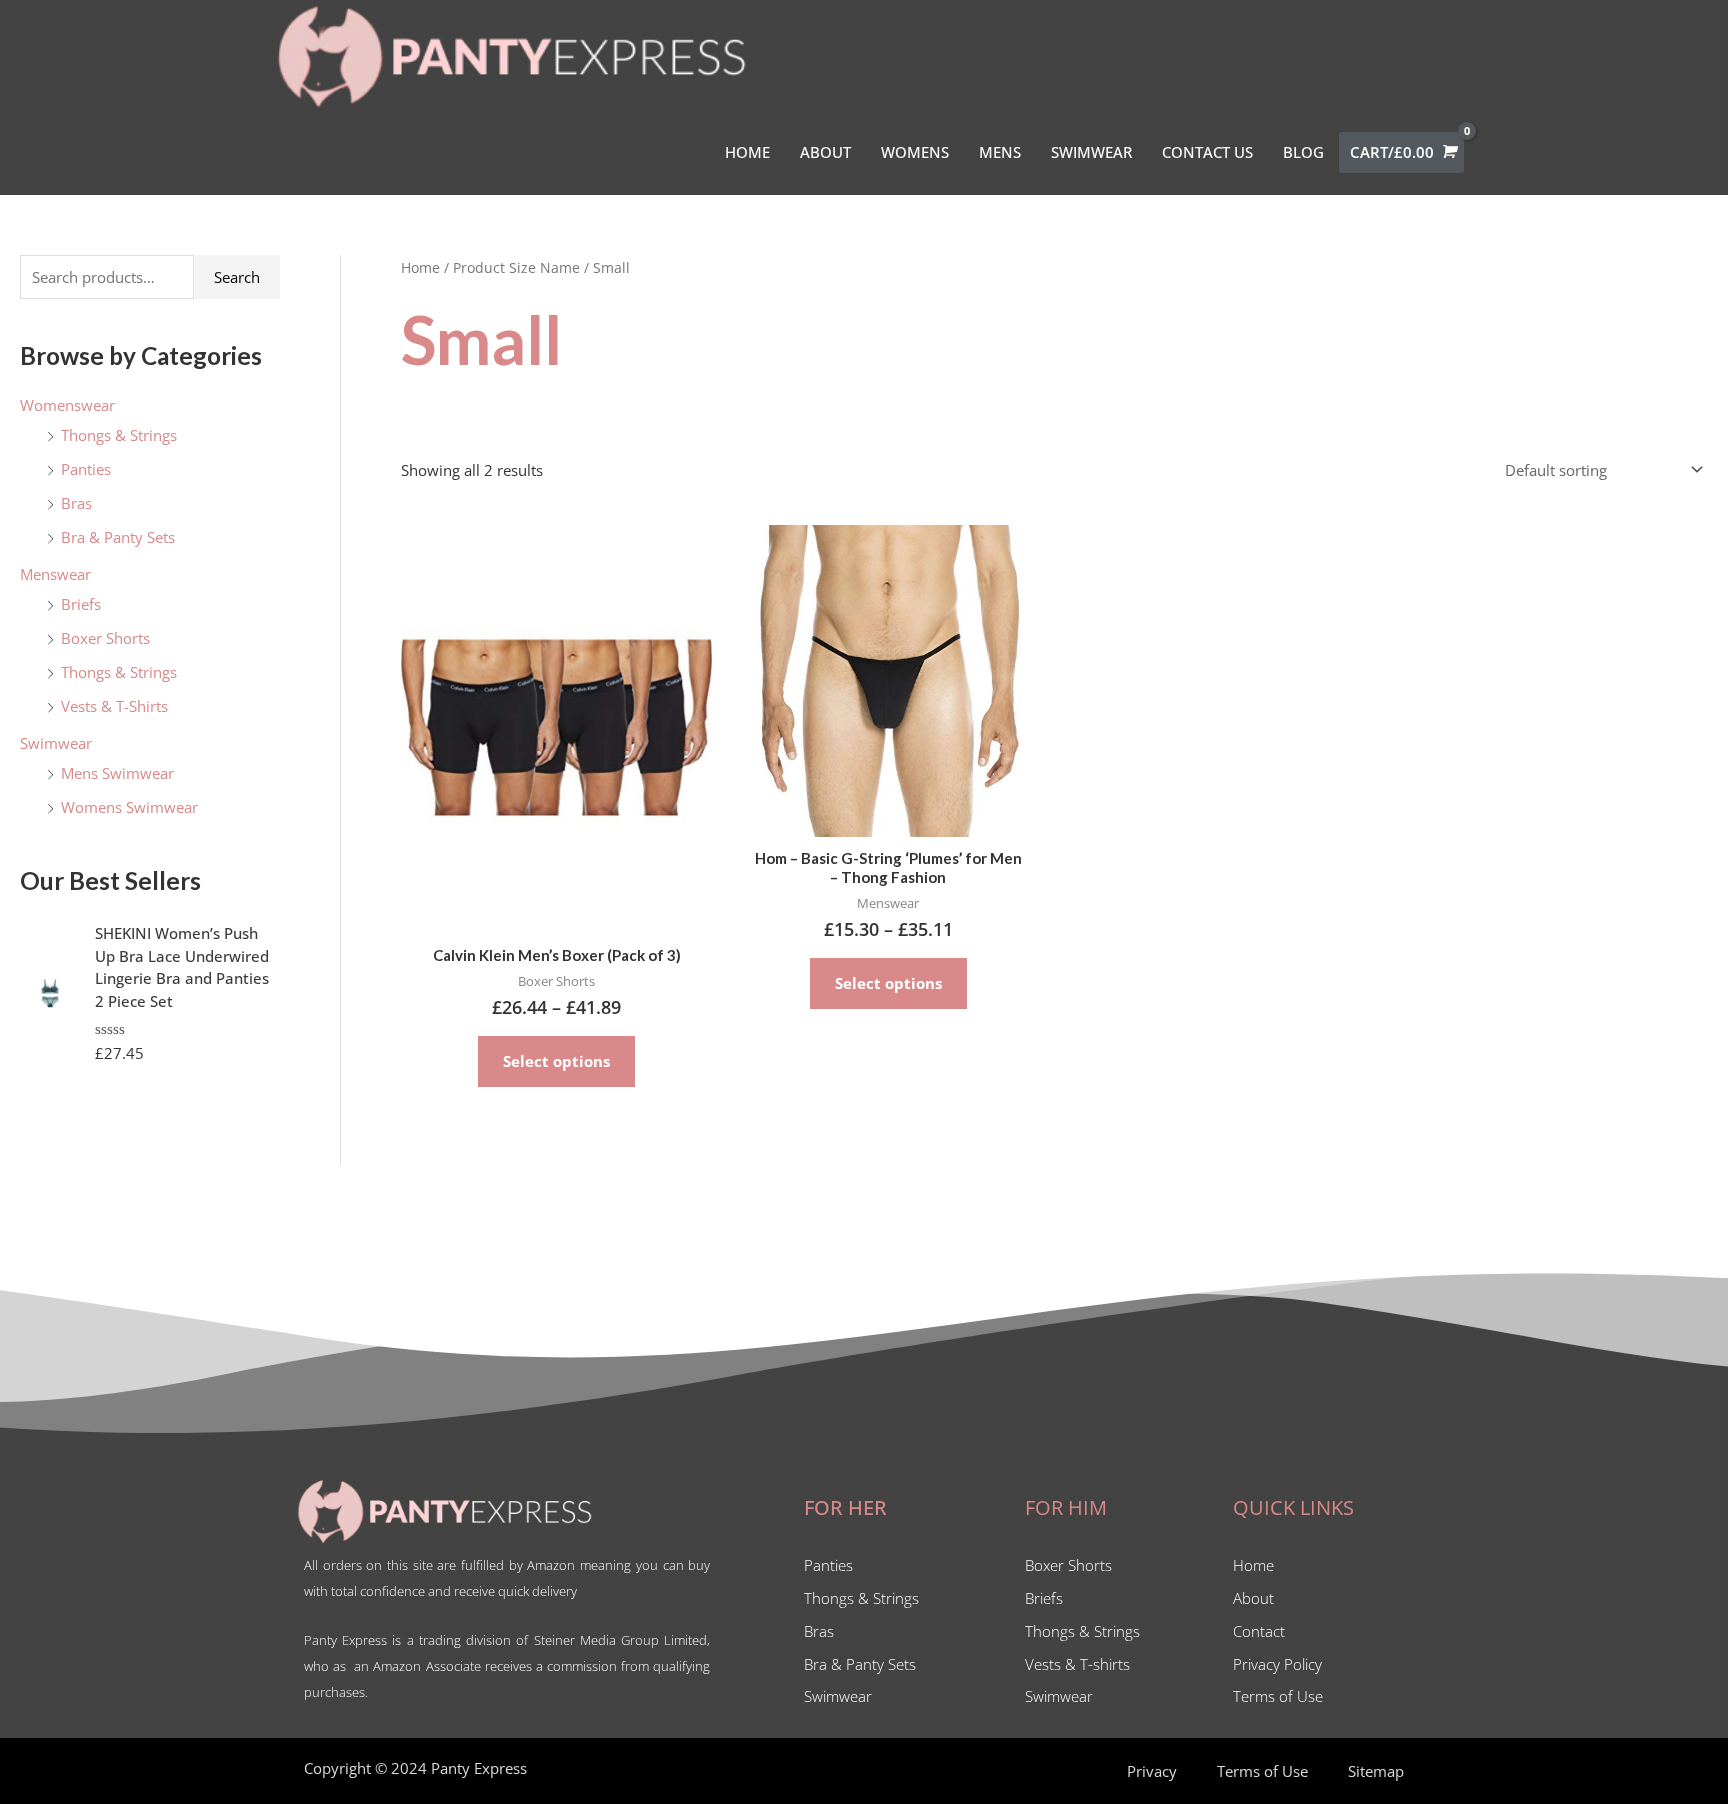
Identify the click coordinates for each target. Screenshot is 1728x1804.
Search (237, 277)
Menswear (55, 574)
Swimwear (56, 743)
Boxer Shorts (105, 638)
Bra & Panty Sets (118, 537)
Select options (556, 1061)
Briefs (81, 604)
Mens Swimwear (117, 773)
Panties (86, 469)
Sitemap (1376, 1771)
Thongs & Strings (119, 435)
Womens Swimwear (129, 807)
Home (420, 267)
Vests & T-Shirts (114, 706)
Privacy (1152, 1771)
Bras (76, 503)
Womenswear (67, 405)
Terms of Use (1262, 1771)
